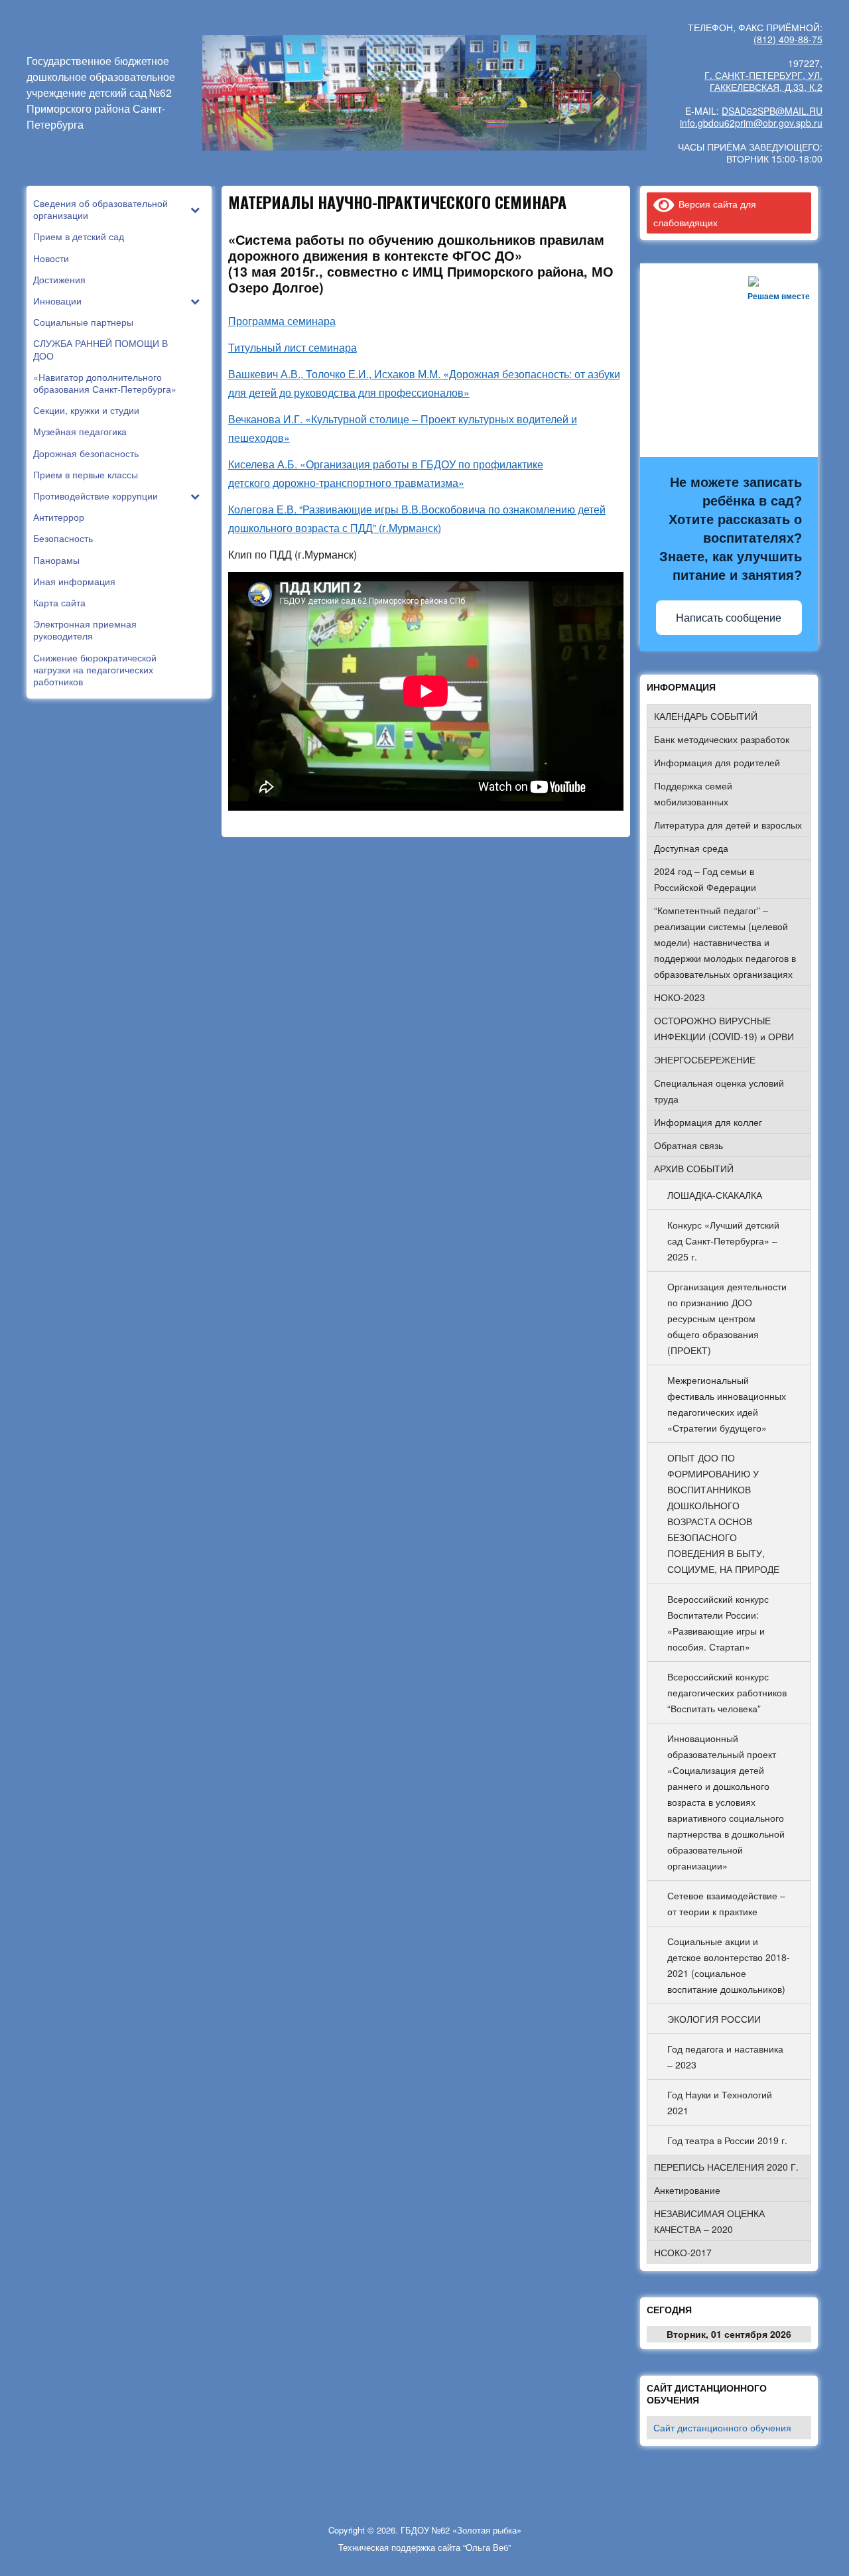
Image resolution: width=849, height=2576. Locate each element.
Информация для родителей (717, 762)
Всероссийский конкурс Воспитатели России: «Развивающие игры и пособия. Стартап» (718, 1623)
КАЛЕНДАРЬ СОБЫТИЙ (706, 716)
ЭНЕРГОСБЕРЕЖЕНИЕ (705, 1059)
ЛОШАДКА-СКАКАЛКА (715, 1195)
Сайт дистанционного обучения (722, 2427)
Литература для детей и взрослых (728, 825)
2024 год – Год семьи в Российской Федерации (705, 879)
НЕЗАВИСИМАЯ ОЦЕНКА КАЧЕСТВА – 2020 (709, 2221)
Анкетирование (687, 2190)
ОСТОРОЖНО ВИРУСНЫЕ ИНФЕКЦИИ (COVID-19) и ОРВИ (724, 1028)
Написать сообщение (729, 618)
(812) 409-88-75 (788, 39)
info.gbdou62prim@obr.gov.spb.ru (751, 123)
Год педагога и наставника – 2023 (725, 2057)
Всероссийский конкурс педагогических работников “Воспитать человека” (727, 1692)
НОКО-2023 (680, 997)
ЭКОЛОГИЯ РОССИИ (714, 2019)
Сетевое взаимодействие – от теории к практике (726, 1903)
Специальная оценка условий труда (719, 1091)
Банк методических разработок (722, 739)
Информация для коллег (708, 1122)
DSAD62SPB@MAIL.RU (772, 111)
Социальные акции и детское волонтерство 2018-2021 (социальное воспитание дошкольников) (729, 1965)
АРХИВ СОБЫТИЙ (694, 1168)
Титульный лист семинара (293, 347)
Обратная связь (688, 1145)
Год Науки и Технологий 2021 (720, 2102)
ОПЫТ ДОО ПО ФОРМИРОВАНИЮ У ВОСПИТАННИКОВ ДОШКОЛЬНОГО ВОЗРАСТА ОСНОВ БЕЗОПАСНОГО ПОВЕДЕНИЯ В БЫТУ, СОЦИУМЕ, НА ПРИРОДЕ (723, 1513)
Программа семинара (282, 321)
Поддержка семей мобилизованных (693, 793)
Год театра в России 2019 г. (727, 2140)
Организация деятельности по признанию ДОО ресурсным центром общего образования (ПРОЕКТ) (727, 1318)
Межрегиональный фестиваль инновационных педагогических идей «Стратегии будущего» (727, 1404)
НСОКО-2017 (683, 2252)
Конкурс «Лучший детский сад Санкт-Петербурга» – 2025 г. (723, 1241)
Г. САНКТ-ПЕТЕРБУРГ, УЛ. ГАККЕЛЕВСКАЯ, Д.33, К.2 (763, 81)
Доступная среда (691, 848)
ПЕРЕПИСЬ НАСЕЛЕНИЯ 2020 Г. (726, 2167)
